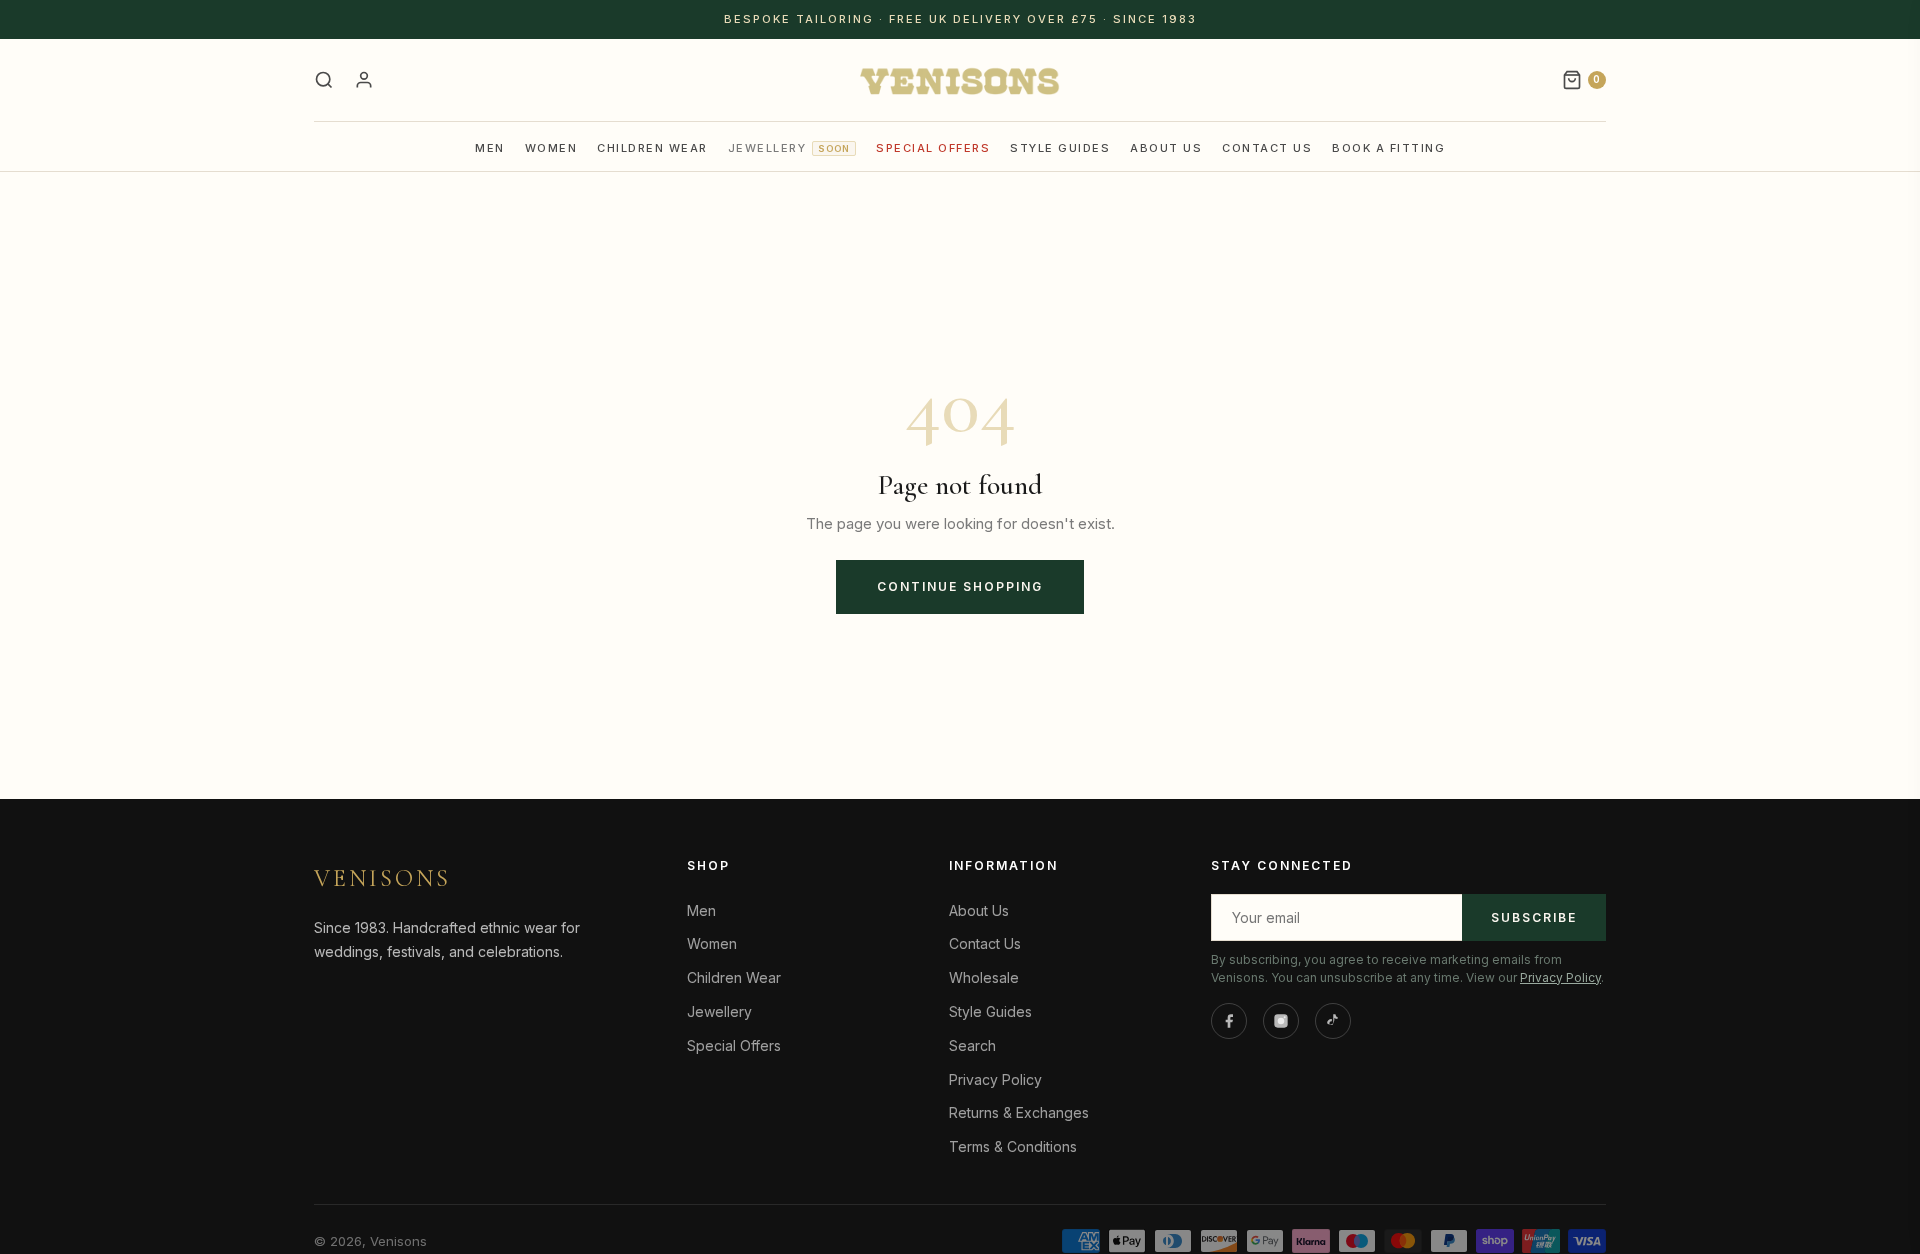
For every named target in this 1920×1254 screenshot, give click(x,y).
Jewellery (789, 148)
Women (551, 148)
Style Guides (1060, 148)
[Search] (324, 80)
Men (490, 148)
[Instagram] (1281, 1021)
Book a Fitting (1388, 148)
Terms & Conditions (1013, 1146)
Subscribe (1534, 917)
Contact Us (1267, 148)
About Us (1166, 148)
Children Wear (652, 148)
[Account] (364, 80)
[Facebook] (1229, 1021)
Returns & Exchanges (1019, 1112)
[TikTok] (1333, 1021)
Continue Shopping (960, 586)
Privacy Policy (995, 1079)
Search (972, 1045)
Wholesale (984, 977)
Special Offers (933, 148)
